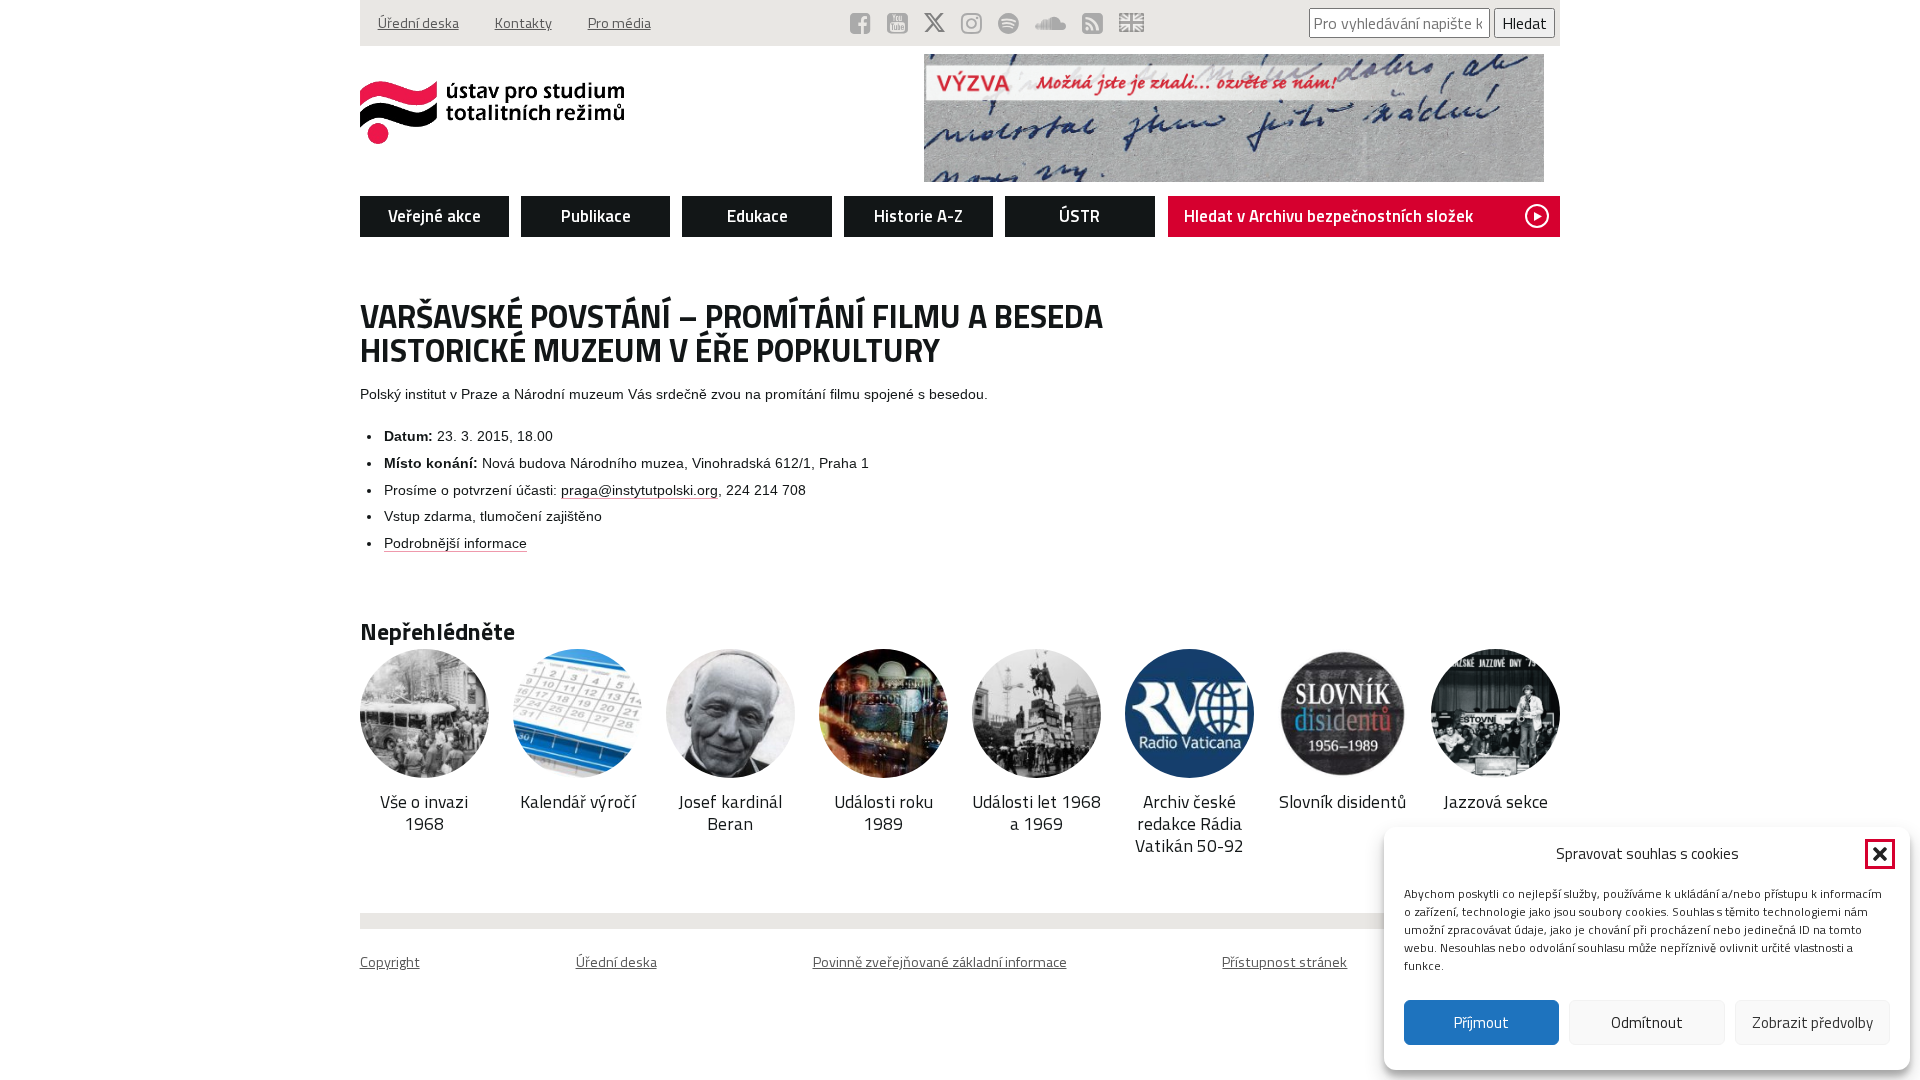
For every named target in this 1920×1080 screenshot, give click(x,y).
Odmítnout (1647, 1022)
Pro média (619, 23)
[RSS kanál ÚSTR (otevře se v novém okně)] (1092, 23)
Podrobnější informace (455, 543)
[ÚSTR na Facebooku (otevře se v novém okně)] (860, 23)
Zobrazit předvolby (1812, 1022)
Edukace (757, 216)
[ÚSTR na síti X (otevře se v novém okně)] (934, 23)
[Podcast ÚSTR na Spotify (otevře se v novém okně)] (1008, 23)
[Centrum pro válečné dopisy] (1234, 176)
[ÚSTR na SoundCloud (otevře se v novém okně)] (1050, 23)
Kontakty (523, 23)
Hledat (1524, 23)
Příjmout (1481, 1022)
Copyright (390, 962)
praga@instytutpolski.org (639, 490)
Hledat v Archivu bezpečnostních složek (1328, 216)
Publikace (596, 216)
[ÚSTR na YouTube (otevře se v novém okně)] (897, 23)
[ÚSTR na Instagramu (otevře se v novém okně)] (971, 23)
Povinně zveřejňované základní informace (940, 962)
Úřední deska (418, 23)
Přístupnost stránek (1284, 962)
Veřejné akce (434, 216)
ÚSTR (1079, 216)
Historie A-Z (918, 216)
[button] (1880, 854)
